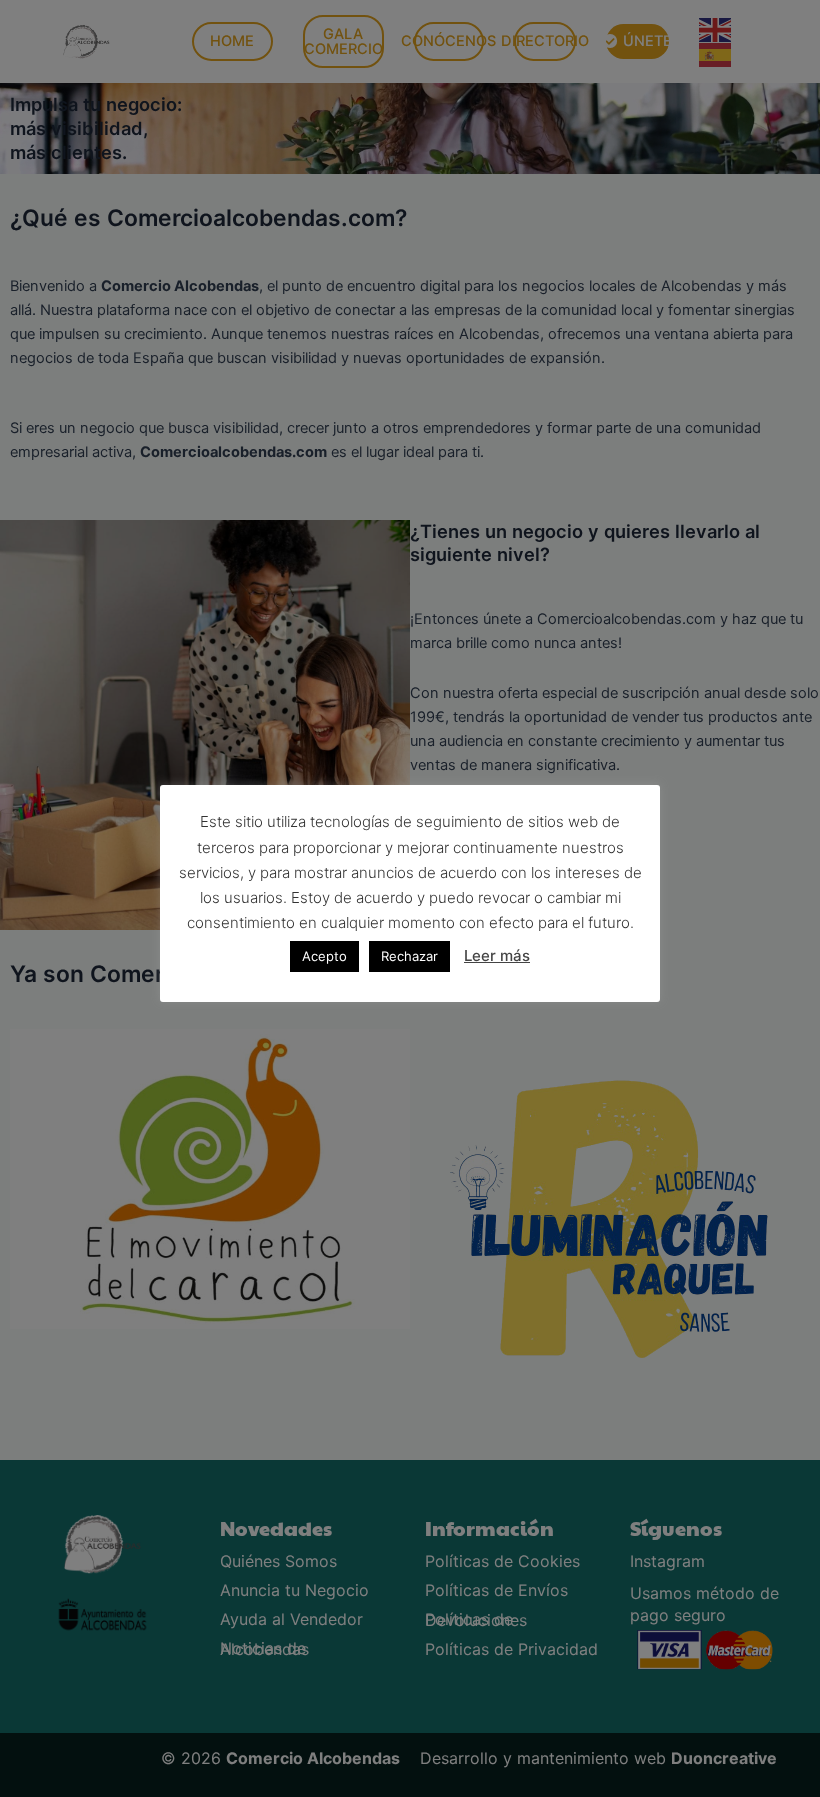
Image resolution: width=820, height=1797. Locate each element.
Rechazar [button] (409, 956)
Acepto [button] (324, 956)
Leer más (497, 955)
